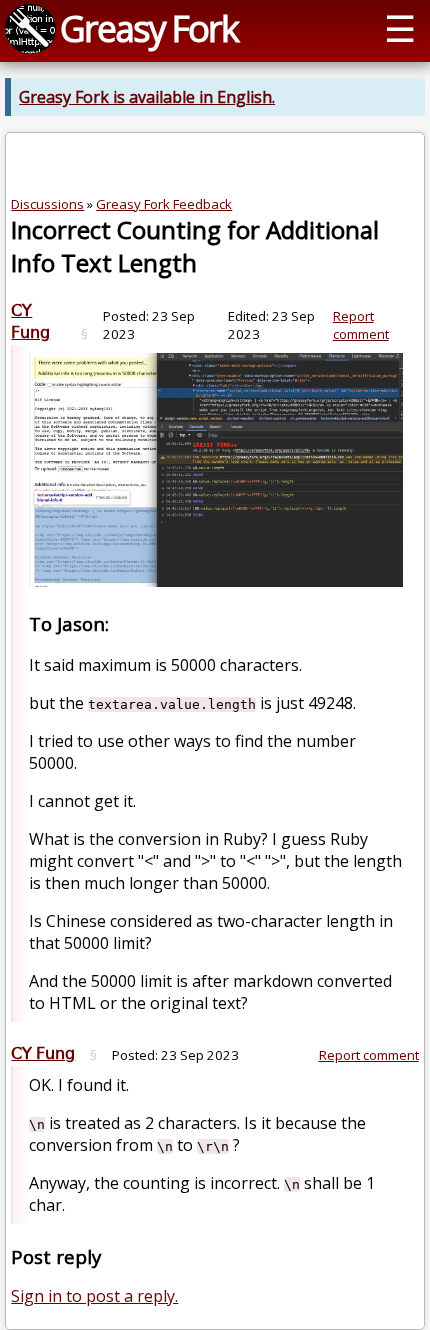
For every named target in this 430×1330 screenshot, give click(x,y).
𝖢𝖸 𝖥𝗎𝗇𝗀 (30, 321)
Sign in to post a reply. (94, 1296)
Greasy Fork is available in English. (147, 97)
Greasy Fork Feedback (164, 204)
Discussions (47, 204)
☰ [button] (400, 28)
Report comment (361, 325)
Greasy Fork (149, 28)
